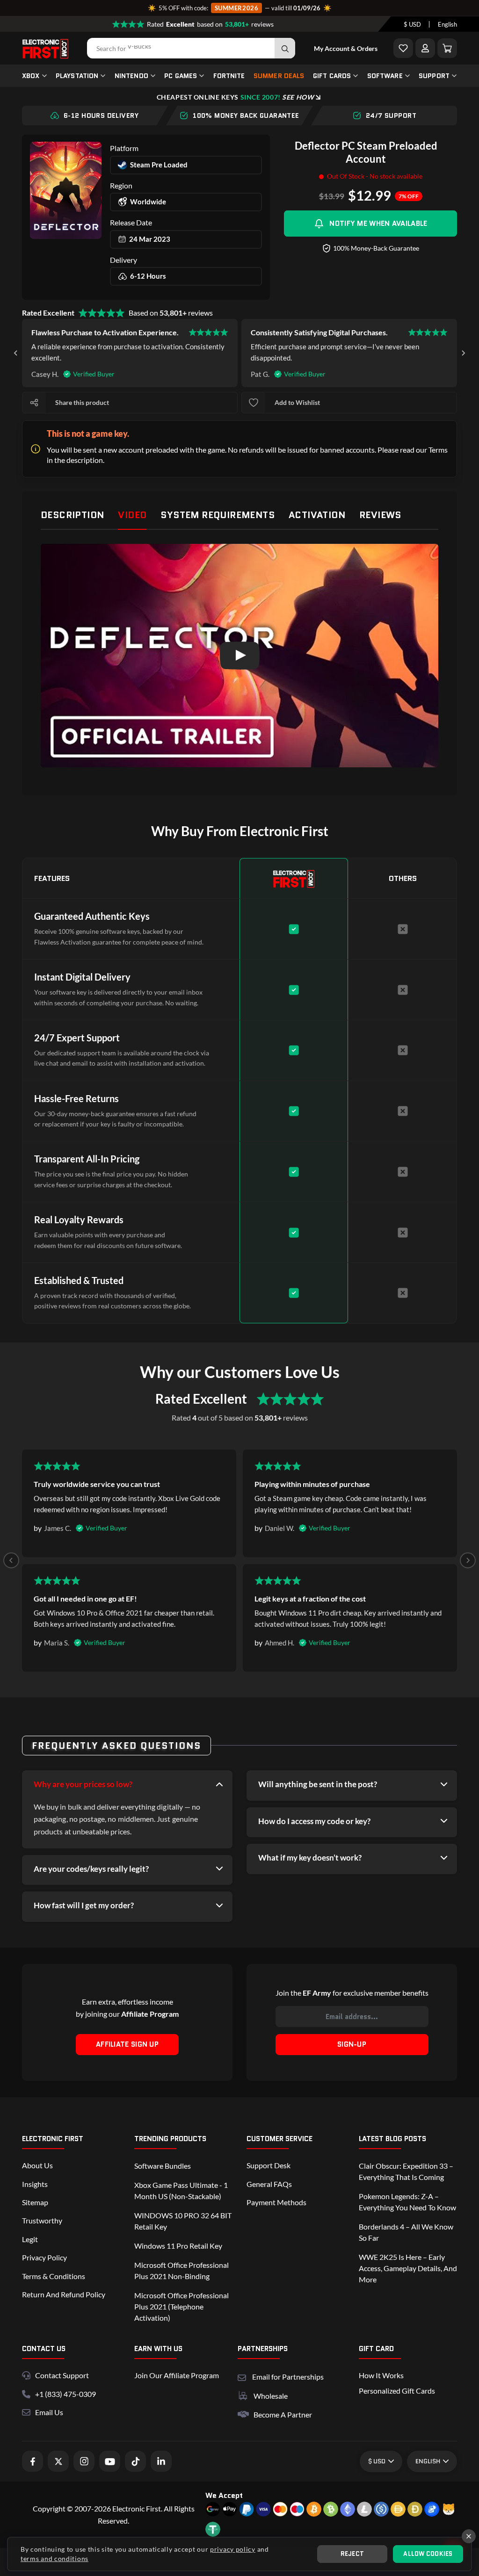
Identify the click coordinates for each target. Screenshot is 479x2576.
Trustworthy (42, 2220)
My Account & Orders (346, 48)
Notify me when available (378, 224)
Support (434, 76)
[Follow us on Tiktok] (135, 2461)
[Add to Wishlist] (403, 48)
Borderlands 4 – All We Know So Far (406, 2232)
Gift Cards (332, 76)
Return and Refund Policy (64, 2294)
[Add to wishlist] (254, 403)
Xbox (31, 76)
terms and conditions (54, 2558)
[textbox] (412, 24)
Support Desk (269, 2165)
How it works (381, 2375)
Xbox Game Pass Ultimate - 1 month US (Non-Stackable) (181, 2190)
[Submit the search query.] (285, 48)
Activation (317, 515)
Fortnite (229, 76)
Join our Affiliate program (177, 2375)
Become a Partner (283, 2414)
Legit (30, 2239)
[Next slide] (463, 353)
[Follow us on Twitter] (58, 2461)
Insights (35, 2184)
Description (72, 515)
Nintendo (131, 76)
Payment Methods (276, 2202)
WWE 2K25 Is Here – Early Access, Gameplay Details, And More (408, 2268)
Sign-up (352, 2044)
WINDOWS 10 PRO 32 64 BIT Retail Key (183, 2221)
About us (37, 2165)
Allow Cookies (428, 2554)
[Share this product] (34, 403)
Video (132, 515)
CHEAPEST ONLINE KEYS (235, 97)
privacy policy (233, 2549)
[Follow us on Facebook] (33, 2461)
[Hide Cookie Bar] (469, 2536)
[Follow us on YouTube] (110, 2461)
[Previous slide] (11, 1560)
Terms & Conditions (54, 2276)
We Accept (224, 2495)
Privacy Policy (44, 2257)
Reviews (380, 515)
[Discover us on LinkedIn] (161, 2461)
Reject (352, 2554)
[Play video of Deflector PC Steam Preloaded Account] (239, 656)
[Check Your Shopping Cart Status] (447, 48)
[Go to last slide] (16, 353)
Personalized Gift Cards (397, 2391)
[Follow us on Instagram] (84, 2461)
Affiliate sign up (127, 2044)
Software (385, 76)
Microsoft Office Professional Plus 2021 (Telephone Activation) (181, 2306)
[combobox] (412, 24)
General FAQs (269, 2184)
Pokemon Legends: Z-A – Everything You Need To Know (407, 2202)
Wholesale (271, 2396)
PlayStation (77, 76)
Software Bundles (163, 2166)
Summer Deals (279, 76)
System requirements (218, 515)
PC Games (181, 76)
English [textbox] (447, 24)
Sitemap (35, 2202)
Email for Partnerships (288, 2376)
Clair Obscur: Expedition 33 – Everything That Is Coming (406, 2171)
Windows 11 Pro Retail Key (178, 2246)
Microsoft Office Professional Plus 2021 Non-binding (181, 2270)
